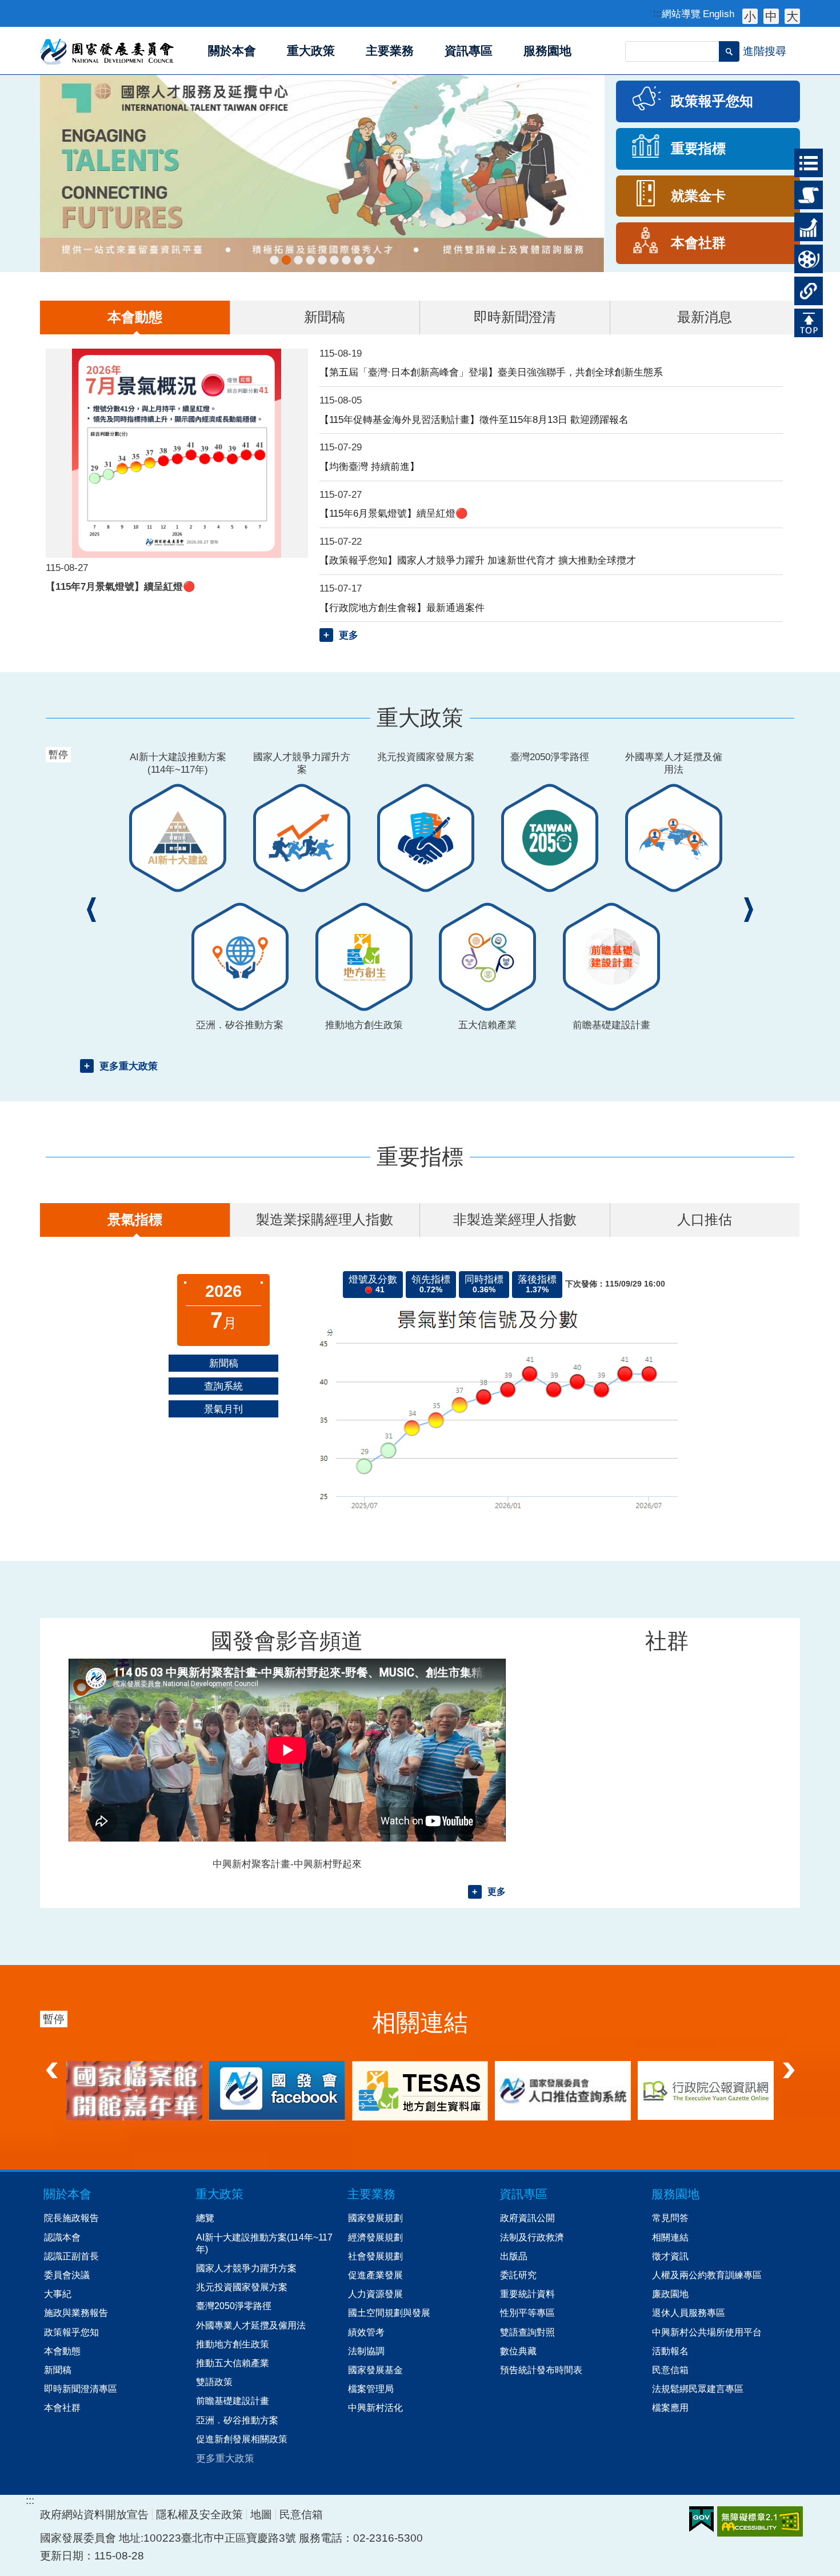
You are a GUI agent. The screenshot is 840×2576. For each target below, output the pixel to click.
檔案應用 (670, 2407)
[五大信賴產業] (358, 260)
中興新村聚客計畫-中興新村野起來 (287, 1864)
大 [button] (792, 16)
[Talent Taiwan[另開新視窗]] (322, 173)
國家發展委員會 (108, 51)
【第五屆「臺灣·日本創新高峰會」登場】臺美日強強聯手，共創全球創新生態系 (491, 372)
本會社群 (62, 2407)
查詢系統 (223, 1386)
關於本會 (67, 2194)
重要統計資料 (527, 2294)
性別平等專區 (527, 2313)
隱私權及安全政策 (199, 2515)
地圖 (261, 2515)
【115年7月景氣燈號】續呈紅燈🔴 (121, 586)
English (719, 14)
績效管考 (366, 2332)
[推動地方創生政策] (346, 260)
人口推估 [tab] (705, 1219)
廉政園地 (670, 2294)
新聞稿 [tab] (325, 317)
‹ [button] (91, 910)
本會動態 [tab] (135, 317)
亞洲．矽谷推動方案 (237, 2420)
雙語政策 (214, 2382)
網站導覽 (681, 14)
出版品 (514, 2256)
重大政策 (804, 191)
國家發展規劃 (375, 2218)
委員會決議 (67, 2275)
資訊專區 (523, 2194)
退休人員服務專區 (689, 2313)
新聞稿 (224, 1363)
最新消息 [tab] (705, 317)
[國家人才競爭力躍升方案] (298, 260)
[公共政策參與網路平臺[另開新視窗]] (563, 2090)
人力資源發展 (375, 2294)
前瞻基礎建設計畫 (233, 2401)
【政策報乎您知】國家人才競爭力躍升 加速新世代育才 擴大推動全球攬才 (478, 560)
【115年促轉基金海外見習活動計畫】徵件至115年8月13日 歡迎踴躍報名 (474, 420)
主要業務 (371, 2194)
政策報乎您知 (71, 2332)
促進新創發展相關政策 (242, 2439)
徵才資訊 (670, 2256)
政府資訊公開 (527, 2218)
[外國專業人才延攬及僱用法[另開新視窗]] (334, 260)
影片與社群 (804, 259)
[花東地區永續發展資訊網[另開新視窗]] (277, 2090)
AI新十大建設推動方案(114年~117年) (264, 2243)
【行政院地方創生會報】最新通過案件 (402, 608)
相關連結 (804, 287)
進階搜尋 (765, 51)
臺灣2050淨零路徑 (234, 2306)
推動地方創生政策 (233, 2344)
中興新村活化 (375, 2407)
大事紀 (58, 2294)
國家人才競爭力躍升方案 (246, 2268)
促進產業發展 (375, 2275)
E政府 (701, 2519)
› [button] (749, 910)
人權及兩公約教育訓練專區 (707, 2275)
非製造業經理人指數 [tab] (515, 1219)
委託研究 (518, 2275)
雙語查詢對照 (527, 2332)
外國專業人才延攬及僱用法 (251, 2325)
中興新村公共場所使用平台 (707, 2332)
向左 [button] (51, 2067)
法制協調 (366, 2351)
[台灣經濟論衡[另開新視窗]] (134, 2091)
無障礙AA (760, 2521)
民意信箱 (670, 2370)
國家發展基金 (375, 2370)
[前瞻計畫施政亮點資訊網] (370, 260)
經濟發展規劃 (375, 2237)
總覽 (205, 2218)
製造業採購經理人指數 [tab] (325, 1219)
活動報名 (670, 2351)
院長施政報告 (71, 2218)
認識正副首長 (71, 2256)
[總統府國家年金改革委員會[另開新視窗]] (420, 2090)
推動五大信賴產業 (233, 2363)
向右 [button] (789, 2067)
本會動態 (62, 2351)
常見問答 (670, 2218)
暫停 (60, 88)
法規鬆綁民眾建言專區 (698, 2389)
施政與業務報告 (76, 2313)
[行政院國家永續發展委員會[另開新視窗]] (706, 2090)
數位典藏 (518, 2351)
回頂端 (804, 319)
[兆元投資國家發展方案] (310, 260)
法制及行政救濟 (532, 2237)
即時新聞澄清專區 (81, 2389)
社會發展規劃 (375, 2256)
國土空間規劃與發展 (389, 2313)
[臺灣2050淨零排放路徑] (322, 260)
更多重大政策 (129, 1066)
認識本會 (62, 2237)
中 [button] (771, 16)
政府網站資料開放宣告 (94, 2515)
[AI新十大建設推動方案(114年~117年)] (274, 260)
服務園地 (675, 2194)
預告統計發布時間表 (541, 2370)
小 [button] (750, 16)
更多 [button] (349, 635)
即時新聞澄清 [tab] (515, 317)
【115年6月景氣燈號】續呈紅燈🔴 (394, 513)
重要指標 (804, 223)
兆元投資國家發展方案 (242, 2287)
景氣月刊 (223, 1409)
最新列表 (804, 159)
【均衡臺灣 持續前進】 (369, 466)
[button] (729, 51)
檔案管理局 (371, 2389)
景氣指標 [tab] (135, 1219)
